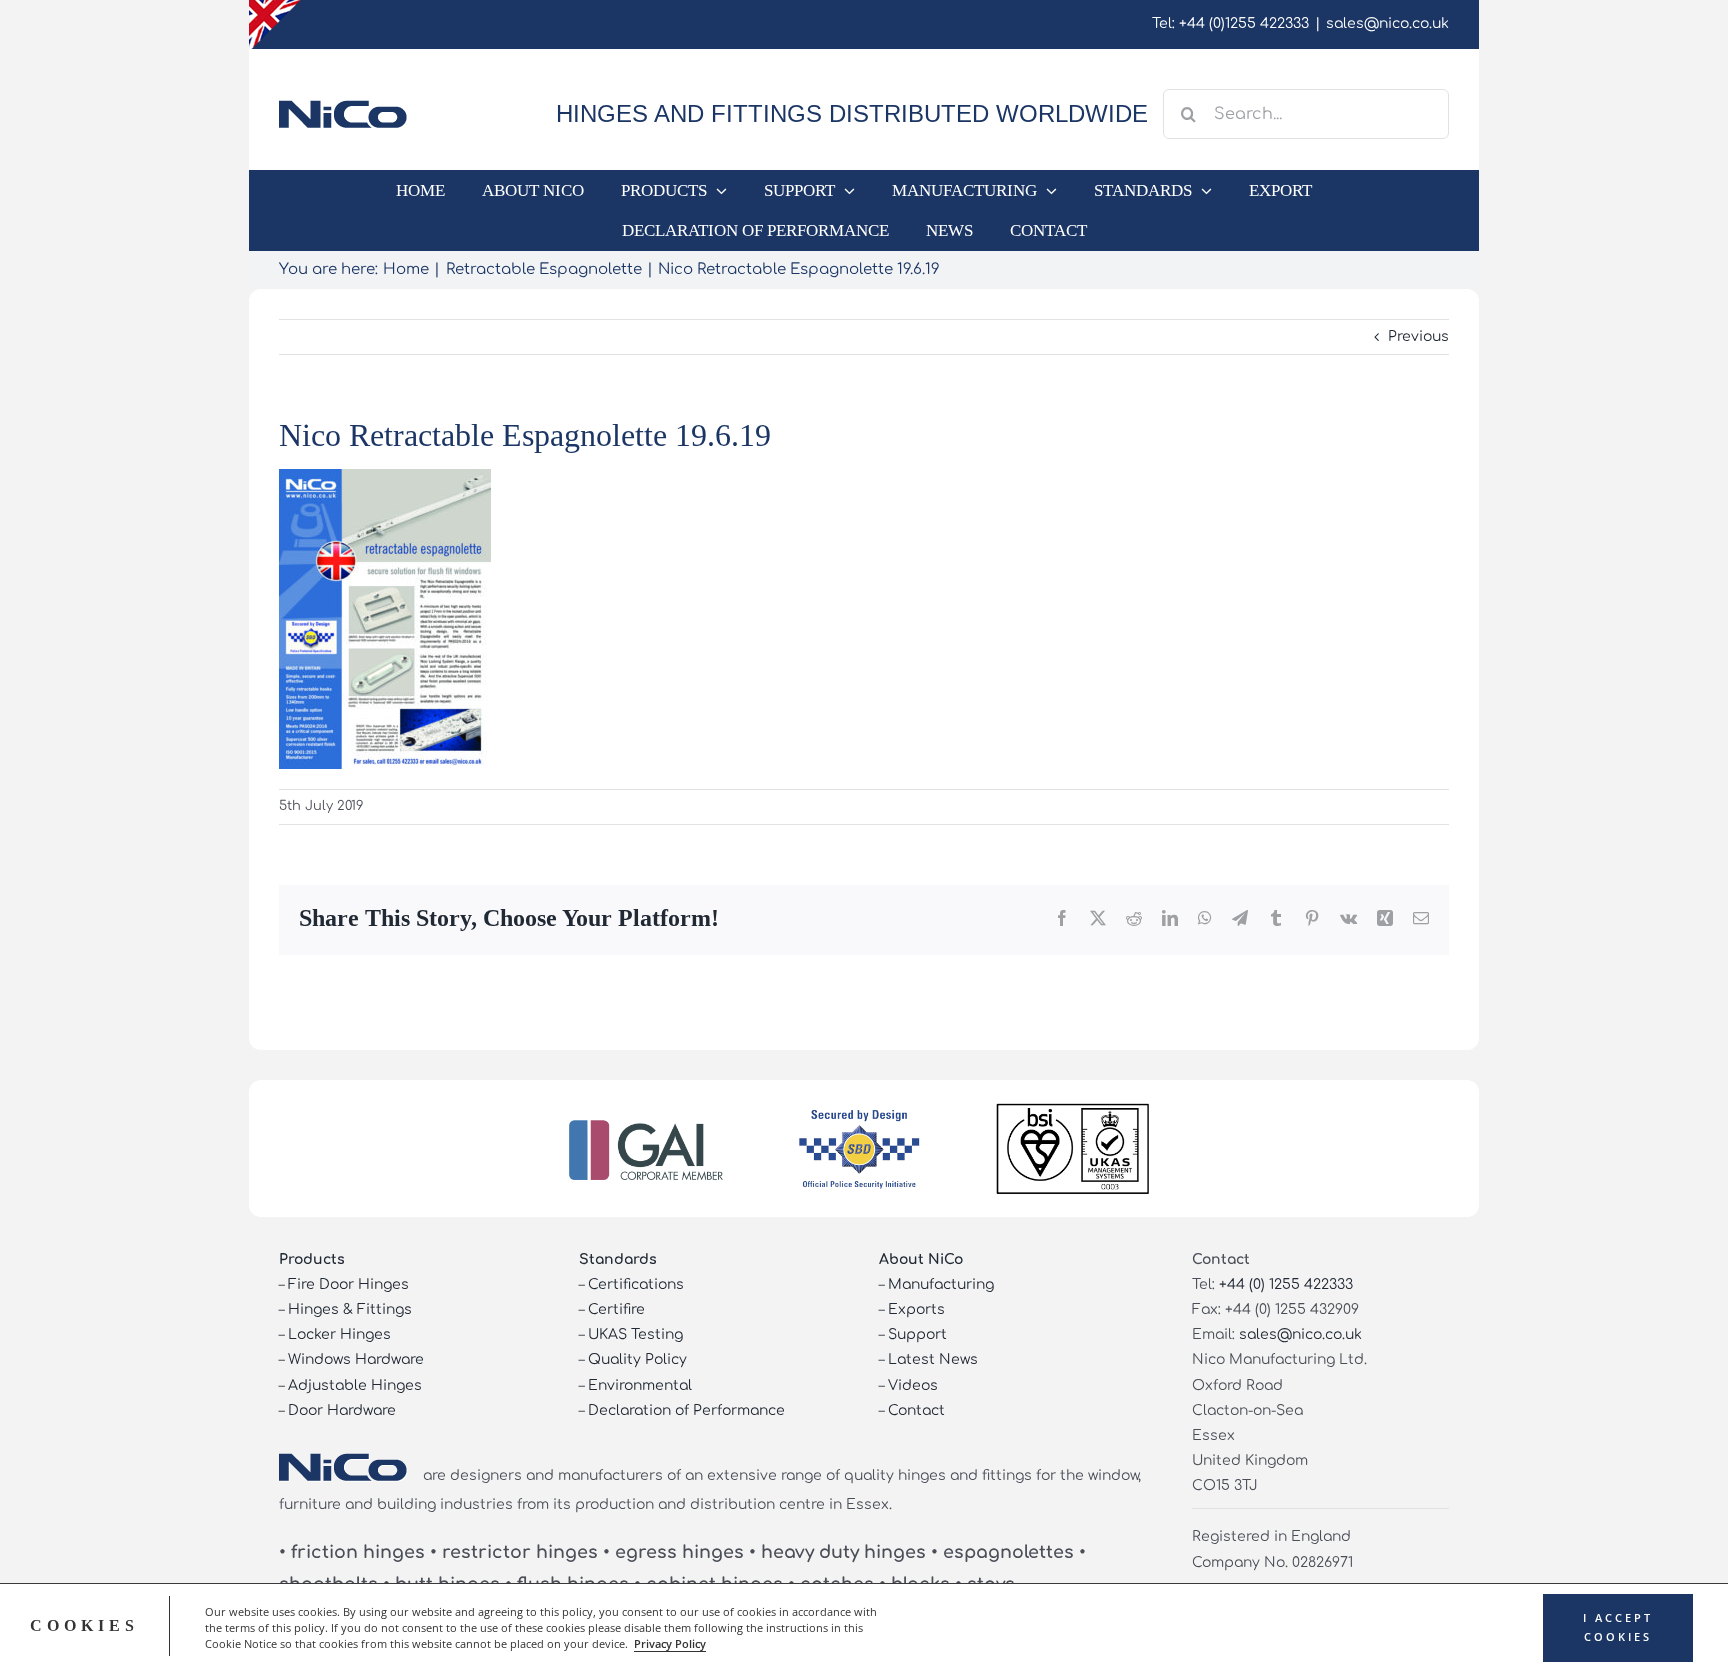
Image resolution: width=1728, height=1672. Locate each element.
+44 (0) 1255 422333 (1286, 1284)
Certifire (616, 1309)
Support (917, 1334)
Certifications (636, 1284)
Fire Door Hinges (348, 1284)
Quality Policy (637, 1359)
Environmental (640, 1385)
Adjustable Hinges (355, 1385)
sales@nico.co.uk (1387, 23)
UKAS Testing (635, 1334)
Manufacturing (941, 1284)
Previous (1418, 336)
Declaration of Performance (686, 1410)
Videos (913, 1385)
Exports (916, 1309)
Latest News (933, 1359)
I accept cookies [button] (1618, 1627)
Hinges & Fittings (350, 1309)
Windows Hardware (356, 1359)
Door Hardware (342, 1410)
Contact (916, 1410)
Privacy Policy (670, 1644)
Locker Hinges (339, 1334)
